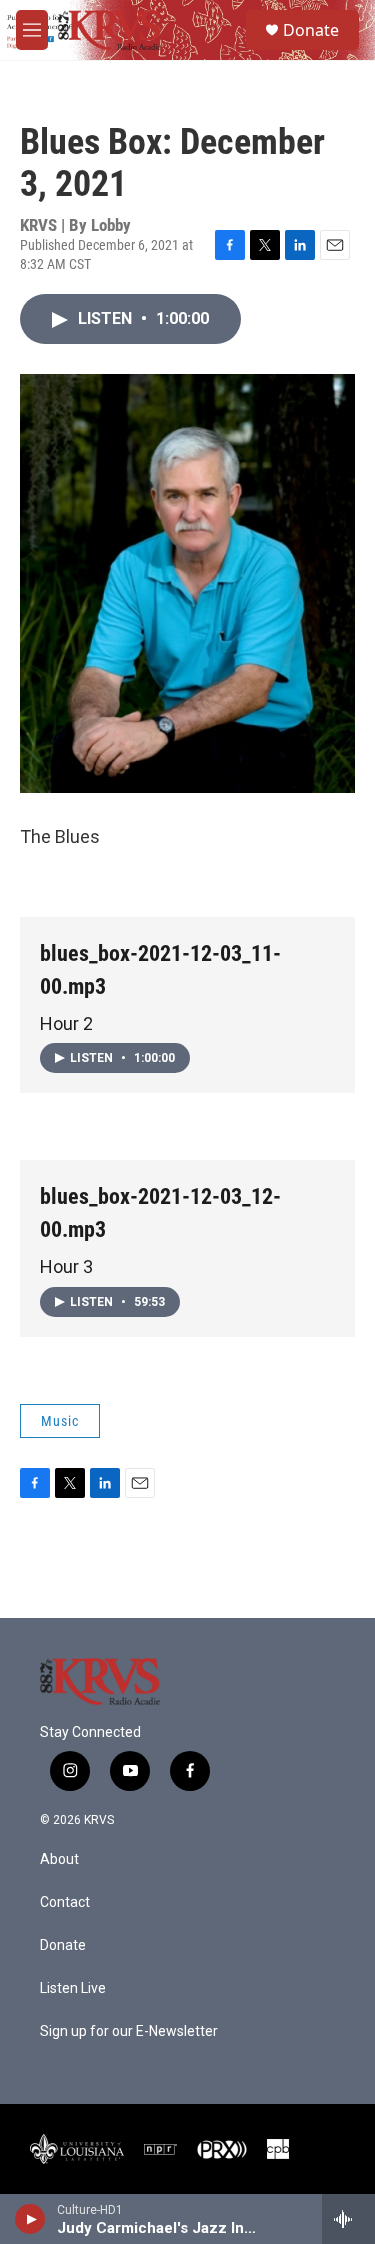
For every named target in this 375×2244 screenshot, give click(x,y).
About (59, 1859)
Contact (65, 1902)
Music (60, 1421)
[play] (30, 2219)
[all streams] (348, 2219)
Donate (311, 30)
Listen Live (73, 1988)
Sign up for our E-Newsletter (129, 2031)
